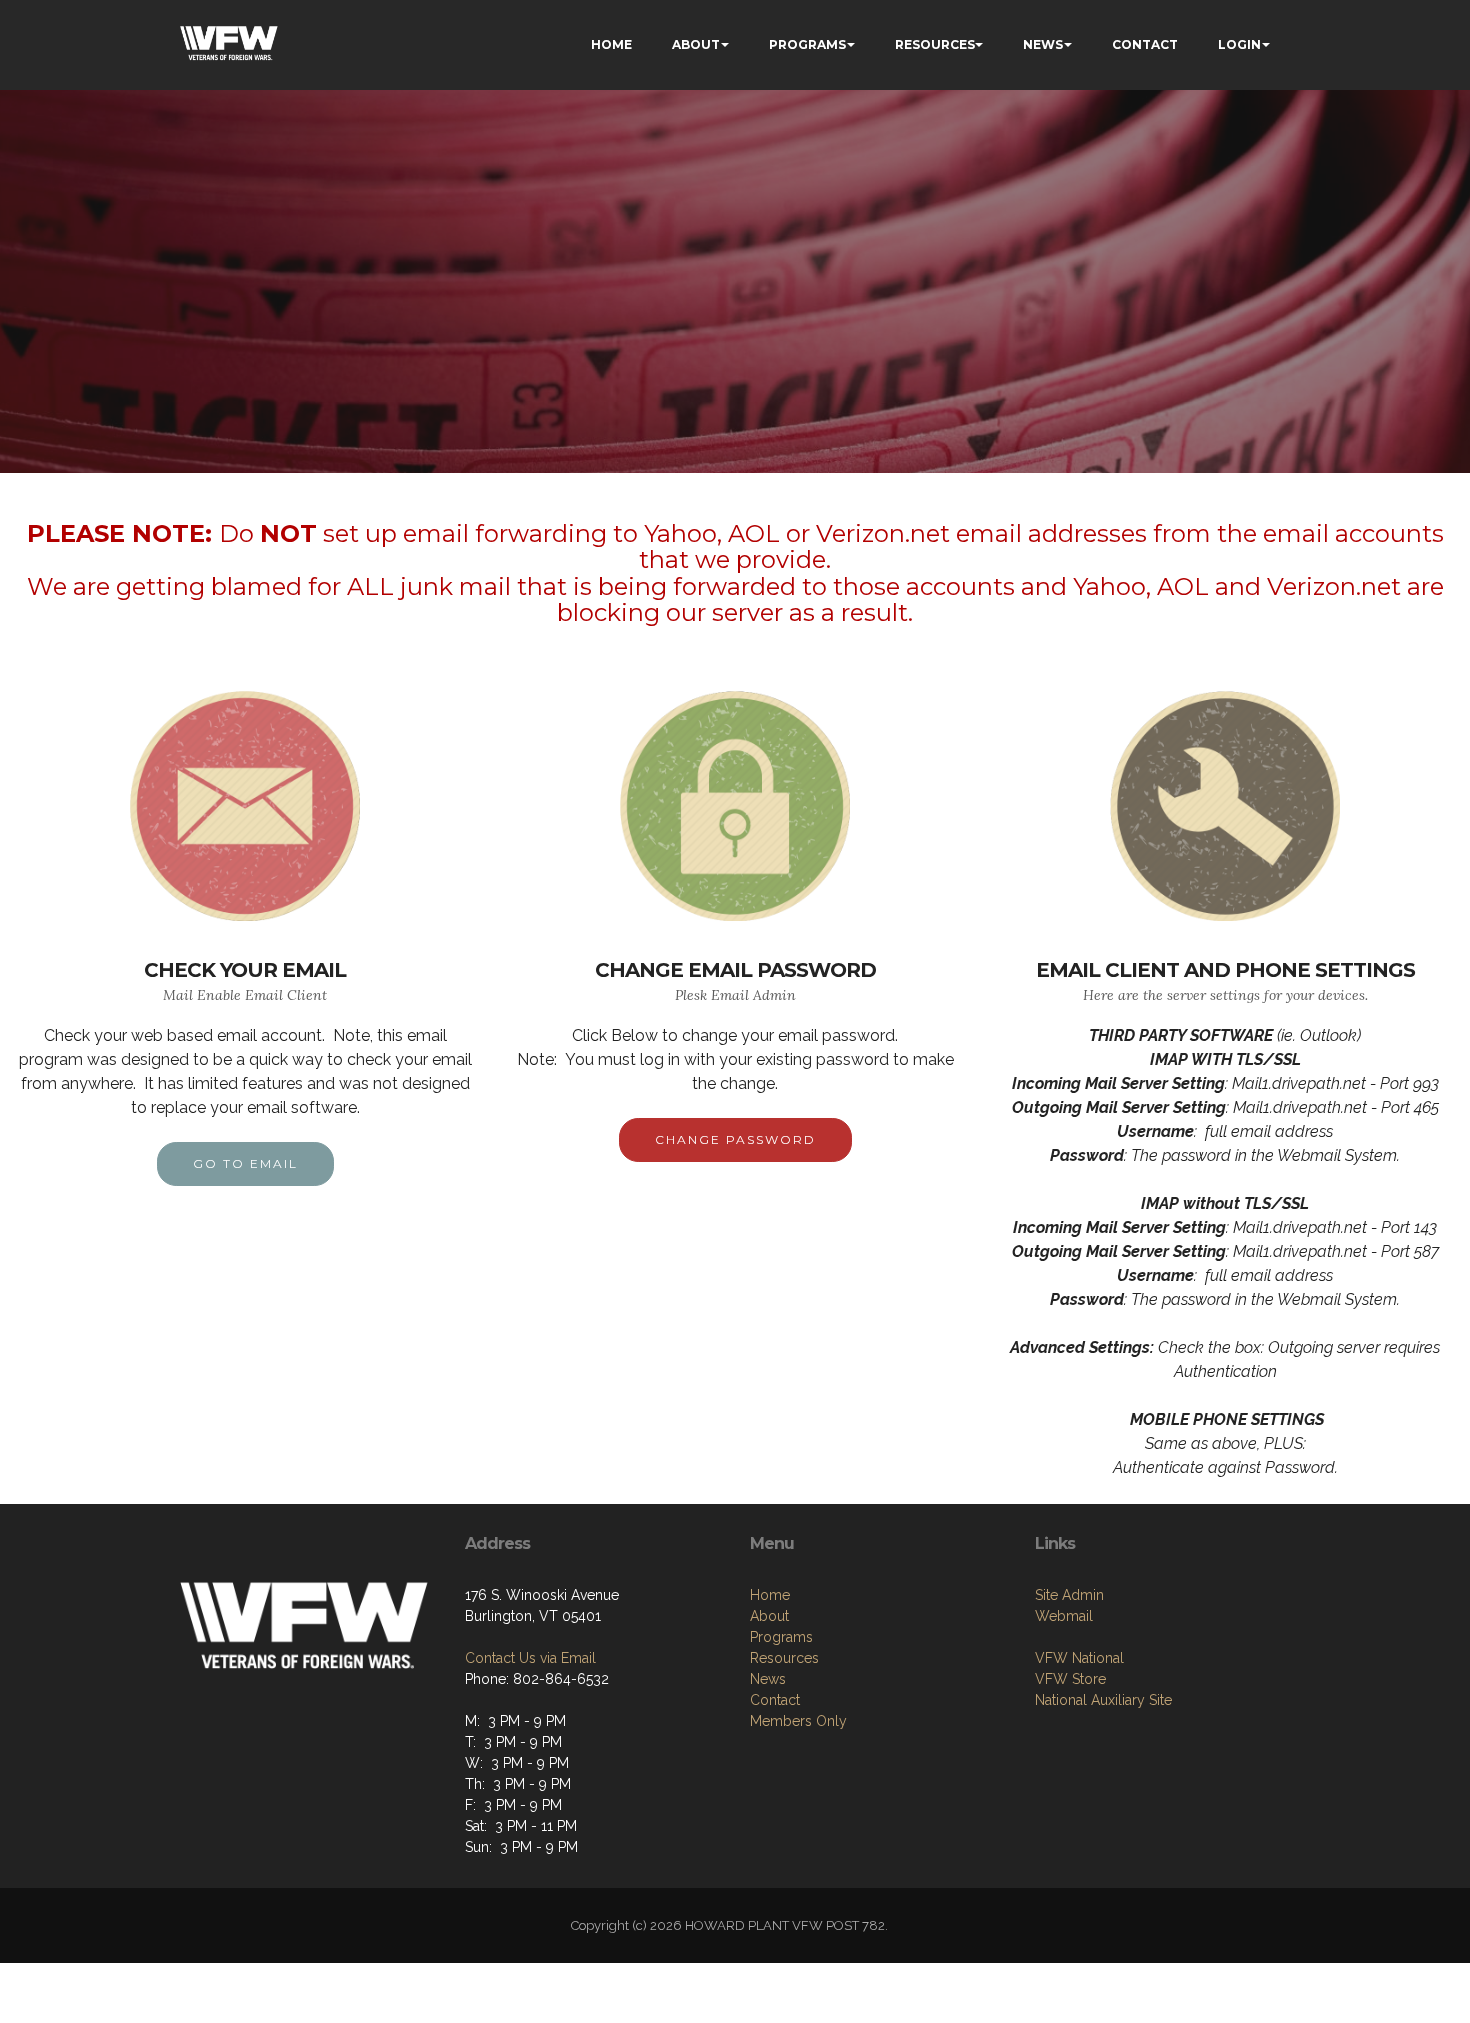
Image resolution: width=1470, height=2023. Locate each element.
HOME (611, 44)
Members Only (798, 1721)
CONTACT (1145, 44)
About (769, 1616)
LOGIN (1239, 44)
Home (770, 1595)
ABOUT (696, 44)
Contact (775, 1700)
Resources (784, 1658)
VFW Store (1070, 1679)
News (768, 1679)
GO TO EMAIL (245, 1163)
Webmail (1064, 1616)
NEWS (1043, 44)
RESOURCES (935, 44)
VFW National (1079, 1658)
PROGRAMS (807, 44)
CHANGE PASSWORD (735, 1139)
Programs (781, 1637)
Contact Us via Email (530, 1658)
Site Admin (1069, 1595)
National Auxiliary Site (1103, 1700)
